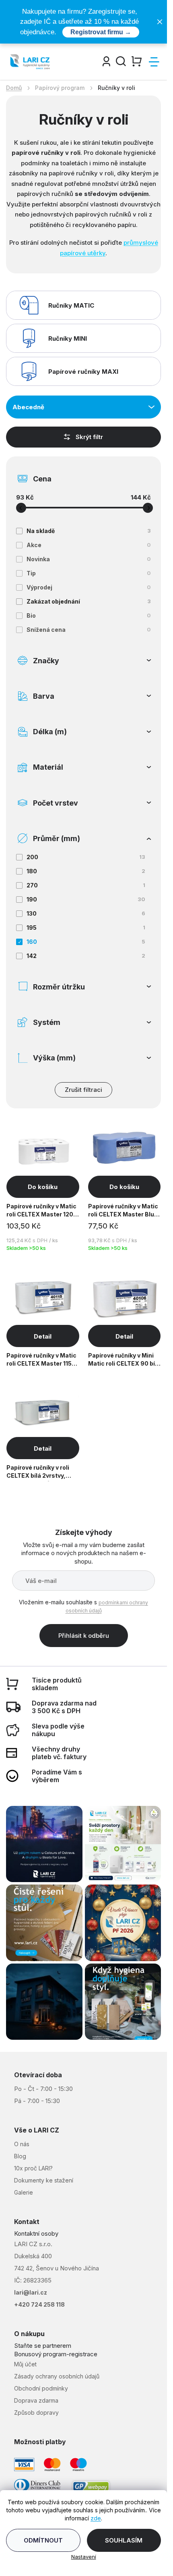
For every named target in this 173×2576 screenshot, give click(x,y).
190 (86, 899)
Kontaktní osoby (36, 2233)
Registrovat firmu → (101, 32)
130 (86, 913)
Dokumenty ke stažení (44, 2180)
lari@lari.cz (31, 2292)
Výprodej (89, 587)
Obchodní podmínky (41, 2388)
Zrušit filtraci (83, 1090)
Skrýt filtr (89, 437)
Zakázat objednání (89, 601)
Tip (89, 573)
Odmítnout (43, 2540)
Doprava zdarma (36, 2400)
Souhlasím (124, 2540)
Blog (20, 2156)
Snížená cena (89, 630)
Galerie (24, 2192)
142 (86, 956)
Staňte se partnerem (43, 2346)
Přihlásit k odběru (84, 1636)
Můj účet (25, 2364)
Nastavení (84, 2557)
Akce (89, 545)
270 (86, 885)
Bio (89, 615)
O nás (22, 2144)
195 (86, 928)
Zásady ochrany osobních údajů (57, 2376)
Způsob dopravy (36, 2413)
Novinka (89, 559)
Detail (43, 1336)
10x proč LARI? (33, 2168)
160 (86, 942)
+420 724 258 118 (39, 2304)
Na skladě (89, 531)
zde (96, 2518)
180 (86, 871)
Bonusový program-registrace (56, 2354)
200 (86, 857)
